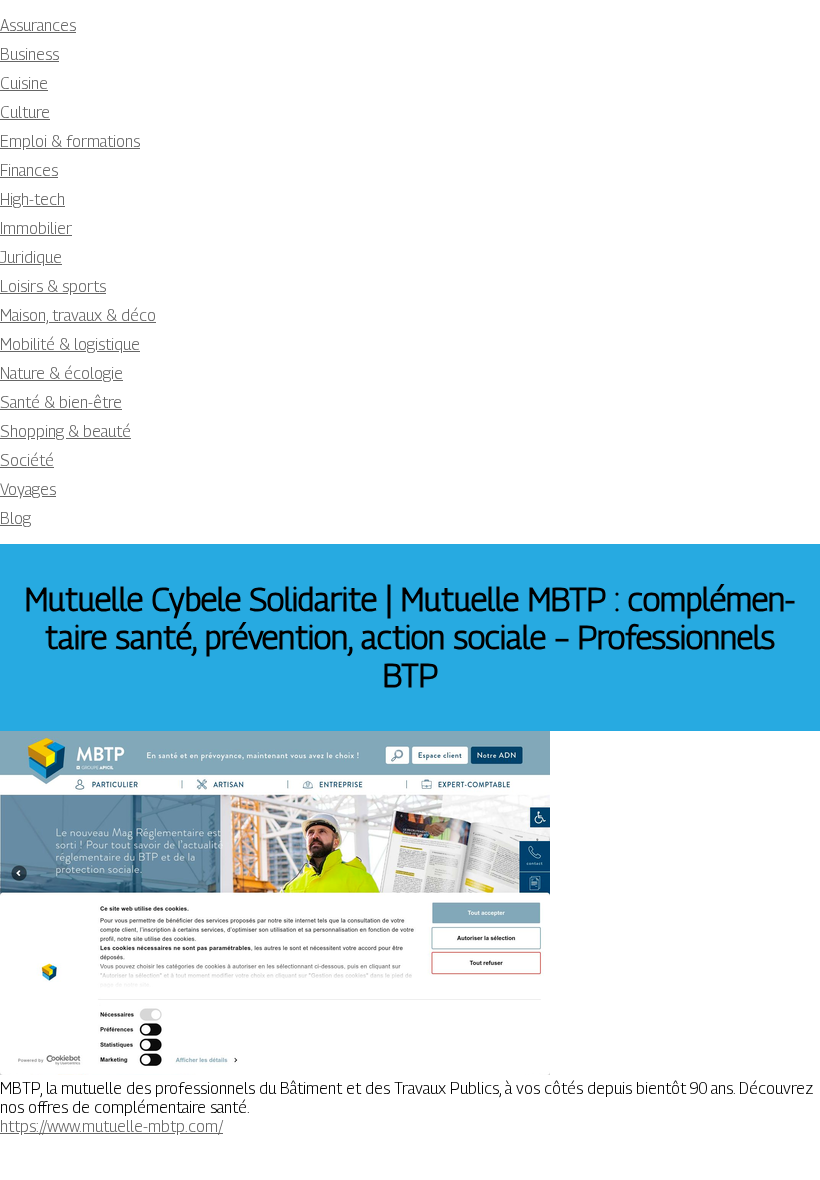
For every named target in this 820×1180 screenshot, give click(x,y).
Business (29, 54)
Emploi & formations (70, 141)
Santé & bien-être (61, 402)
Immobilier (36, 228)
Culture (25, 112)
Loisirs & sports (53, 286)
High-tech (32, 199)
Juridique (31, 257)
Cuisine (24, 83)
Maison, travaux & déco (78, 315)
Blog (15, 518)
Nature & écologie (61, 373)
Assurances (38, 25)
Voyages (28, 489)
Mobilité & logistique (70, 344)
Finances (29, 170)
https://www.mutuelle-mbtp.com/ (111, 1126)
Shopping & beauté (65, 431)
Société (27, 460)
